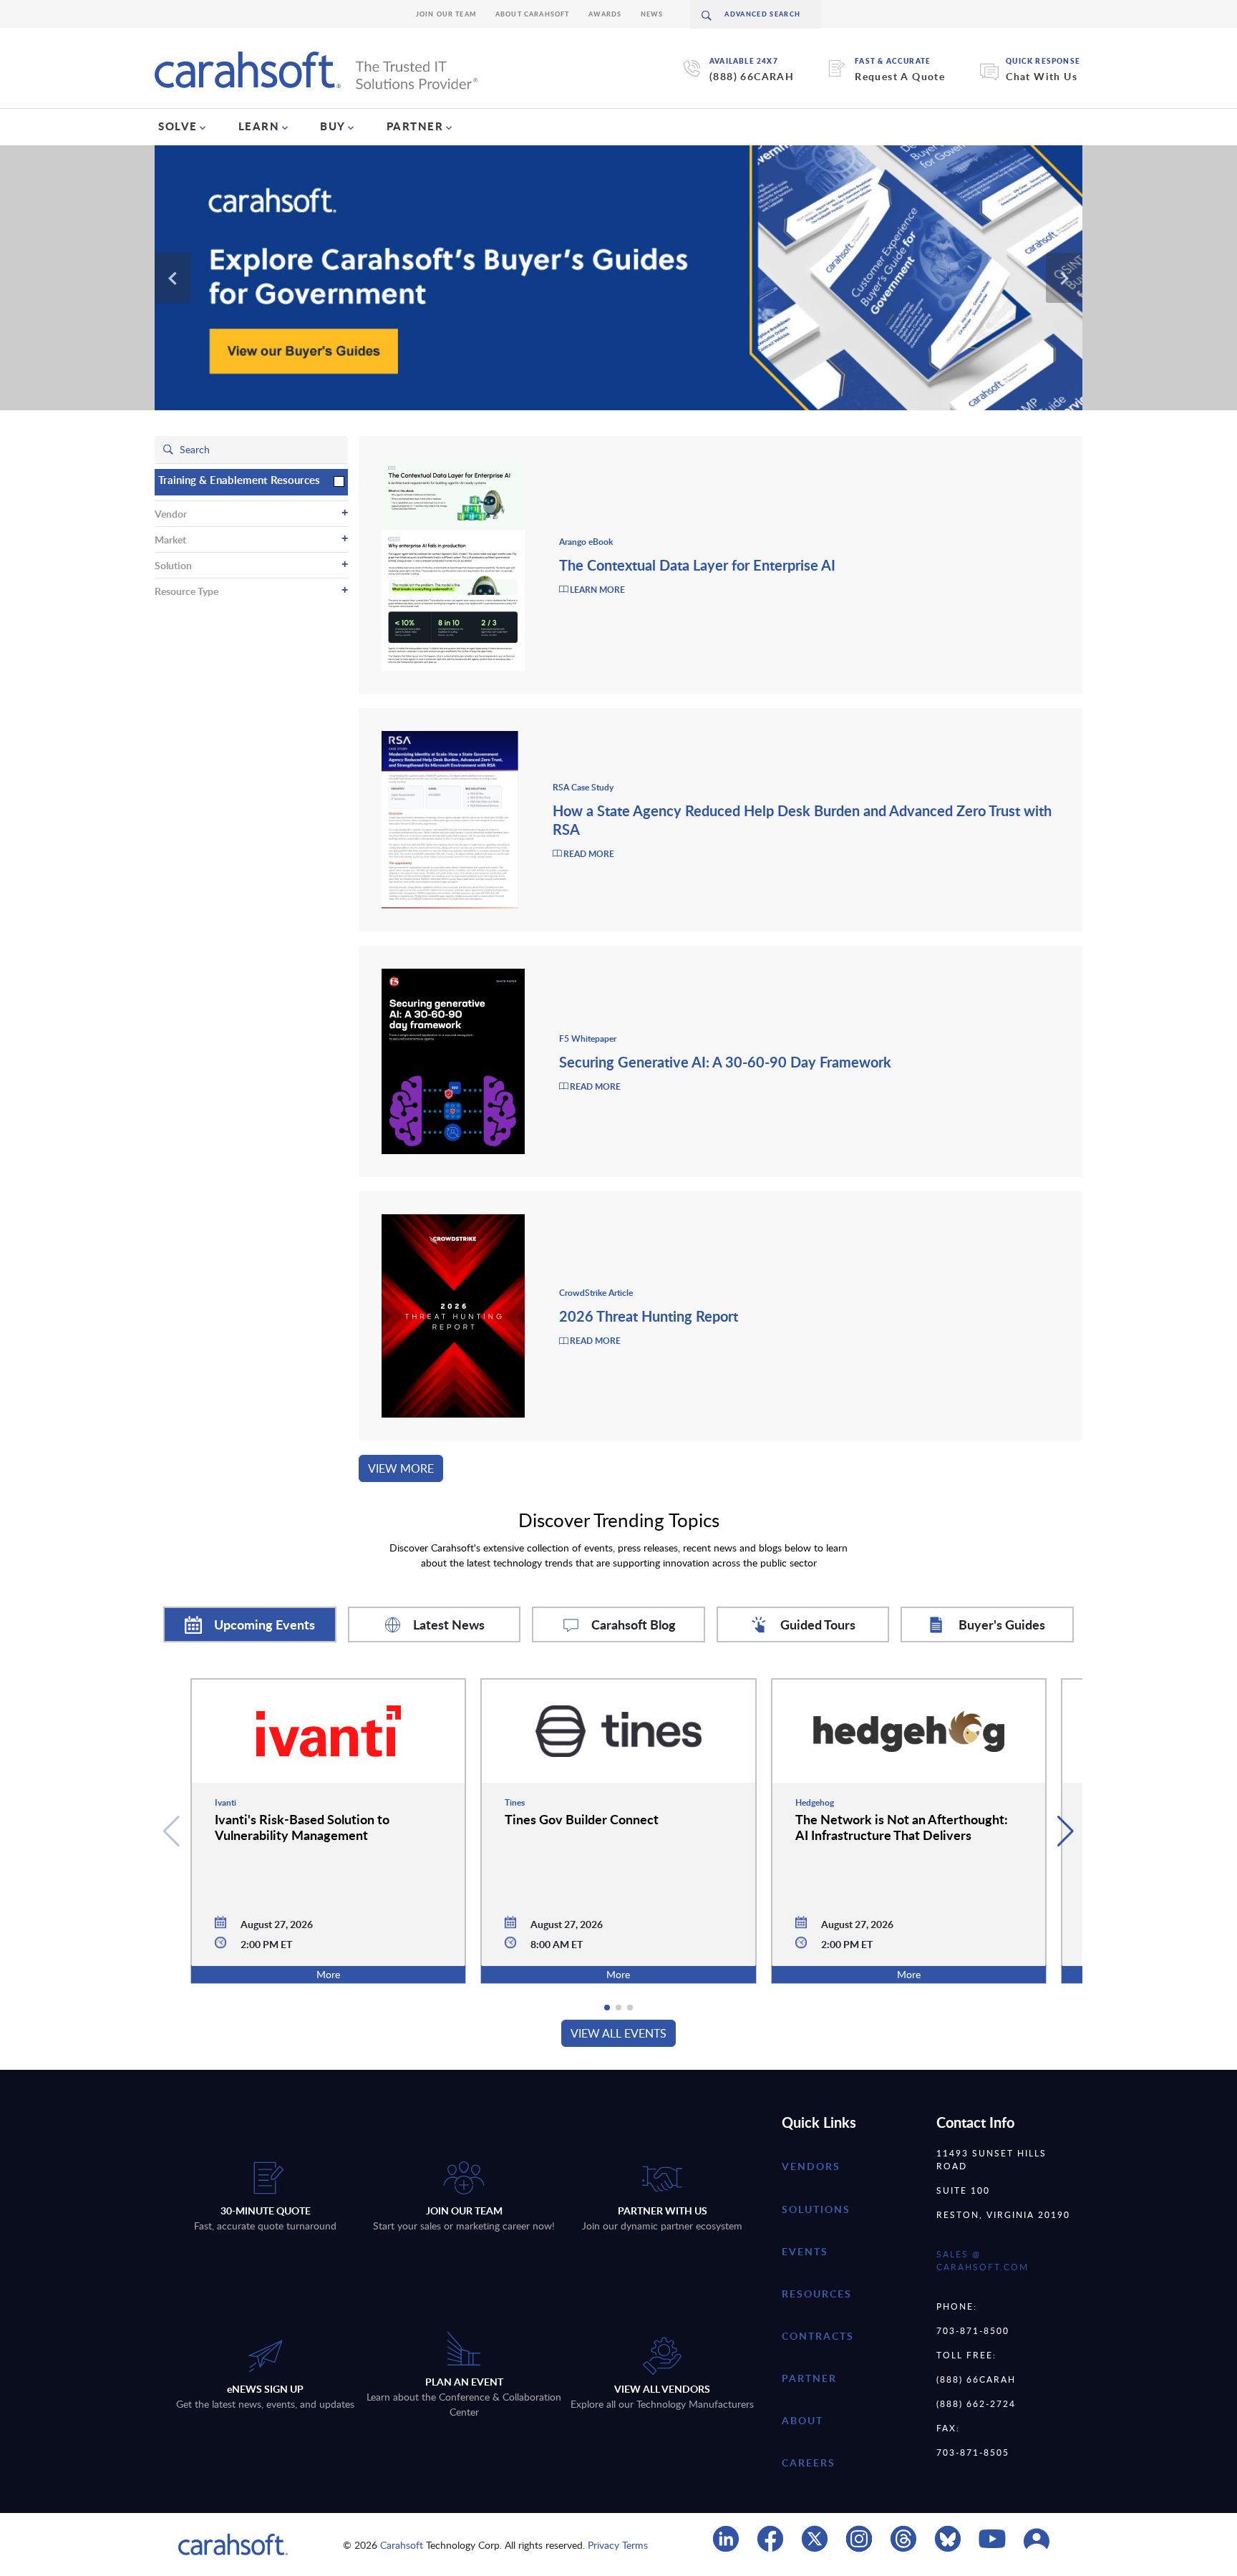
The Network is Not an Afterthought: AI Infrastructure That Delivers (902, 1827)
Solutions (816, 2209)
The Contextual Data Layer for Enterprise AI (697, 565)
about (802, 2420)
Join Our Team (446, 14)
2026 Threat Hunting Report (649, 1316)
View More (401, 1468)
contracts (818, 2336)
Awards (605, 14)
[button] (1066, 1831)
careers (809, 2463)
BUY (333, 126)
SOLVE (178, 126)
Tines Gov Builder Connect (582, 1819)
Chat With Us (1042, 76)
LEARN (259, 126)
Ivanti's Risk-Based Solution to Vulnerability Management (302, 1827)
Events (805, 2251)
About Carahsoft (533, 14)
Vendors (811, 2166)
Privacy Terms (618, 2545)
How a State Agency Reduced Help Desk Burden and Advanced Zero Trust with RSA (802, 820)
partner (809, 2378)
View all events (618, 2033)
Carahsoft (402, 2545)
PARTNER (415, 126)
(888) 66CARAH (752, 76)
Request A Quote (900, 76)
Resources (817, 2294)
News (652, 14)
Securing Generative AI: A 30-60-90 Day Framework (725, 1062)
